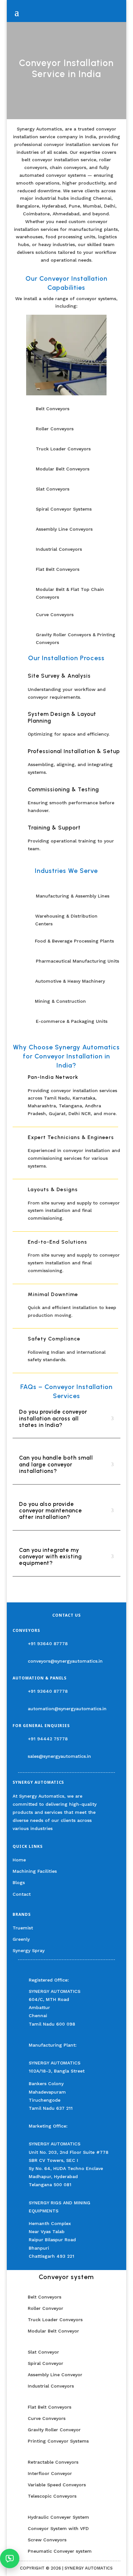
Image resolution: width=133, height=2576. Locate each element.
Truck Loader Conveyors (55, 2320)
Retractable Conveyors (53, 2462)
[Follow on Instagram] (48, 1838)
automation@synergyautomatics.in (67, 1709)
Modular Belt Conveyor (53, 2331)
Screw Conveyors (47, 2540)
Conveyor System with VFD (58, 2528)
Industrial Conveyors (51, 2386)
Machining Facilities (35, 1871)
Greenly (21, 1939)
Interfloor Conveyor (51, 2473)
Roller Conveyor (46, 2308)
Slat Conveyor (43, 2352)
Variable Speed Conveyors (57, 2485)
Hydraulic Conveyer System (58, 2517)
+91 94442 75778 (48, 1739)
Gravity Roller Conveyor (54, 2430)
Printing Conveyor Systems (58, 2441)
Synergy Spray (29, 1950)
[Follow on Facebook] (18, 1838)
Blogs (19, 1882)
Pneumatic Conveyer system (60, 2551)
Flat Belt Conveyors (50, 2407)
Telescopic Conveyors (52, 2496)
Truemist (23, 1928)
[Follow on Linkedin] (63, 1838)
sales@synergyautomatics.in (59, 1756)
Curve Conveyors (47, 2418)
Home (19, 1860)
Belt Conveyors (45, 2297)
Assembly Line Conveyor (55, 2375)
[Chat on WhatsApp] (10, 2559)
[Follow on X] (33, 1838)
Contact (22, 1894)
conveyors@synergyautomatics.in (65, 1661)
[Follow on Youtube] (78, 1838)
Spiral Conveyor (46, 2363)
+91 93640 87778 (48, 1644)
